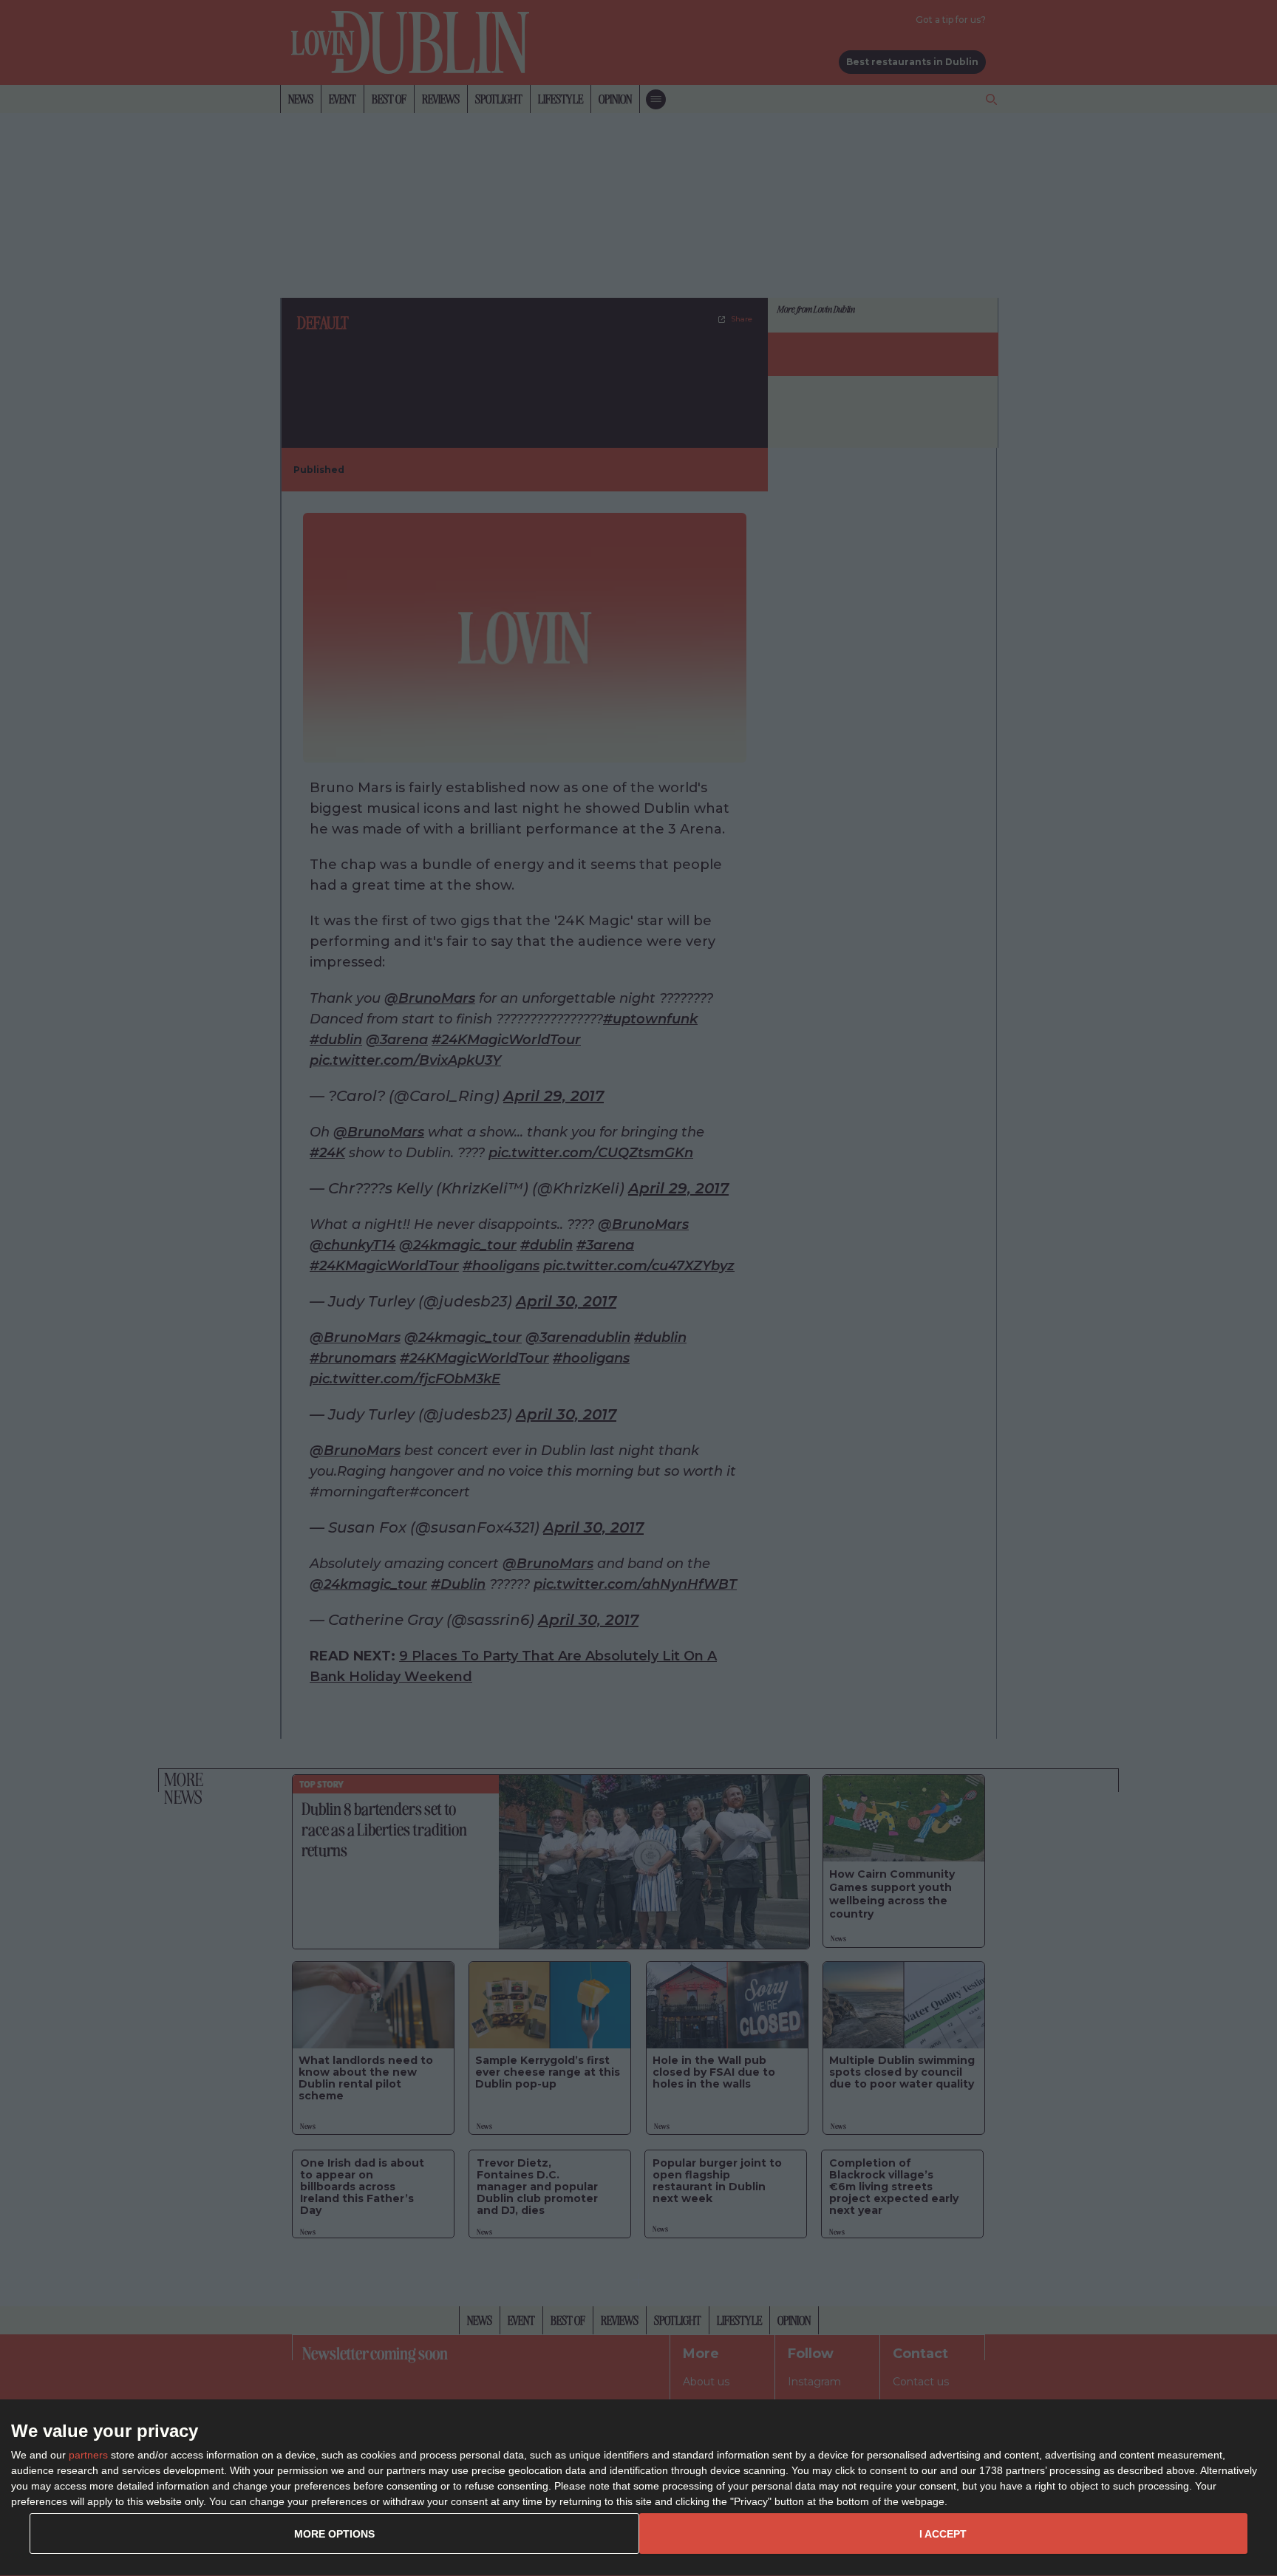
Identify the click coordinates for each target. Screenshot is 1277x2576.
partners (88, 2455)
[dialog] (638, 2488)
